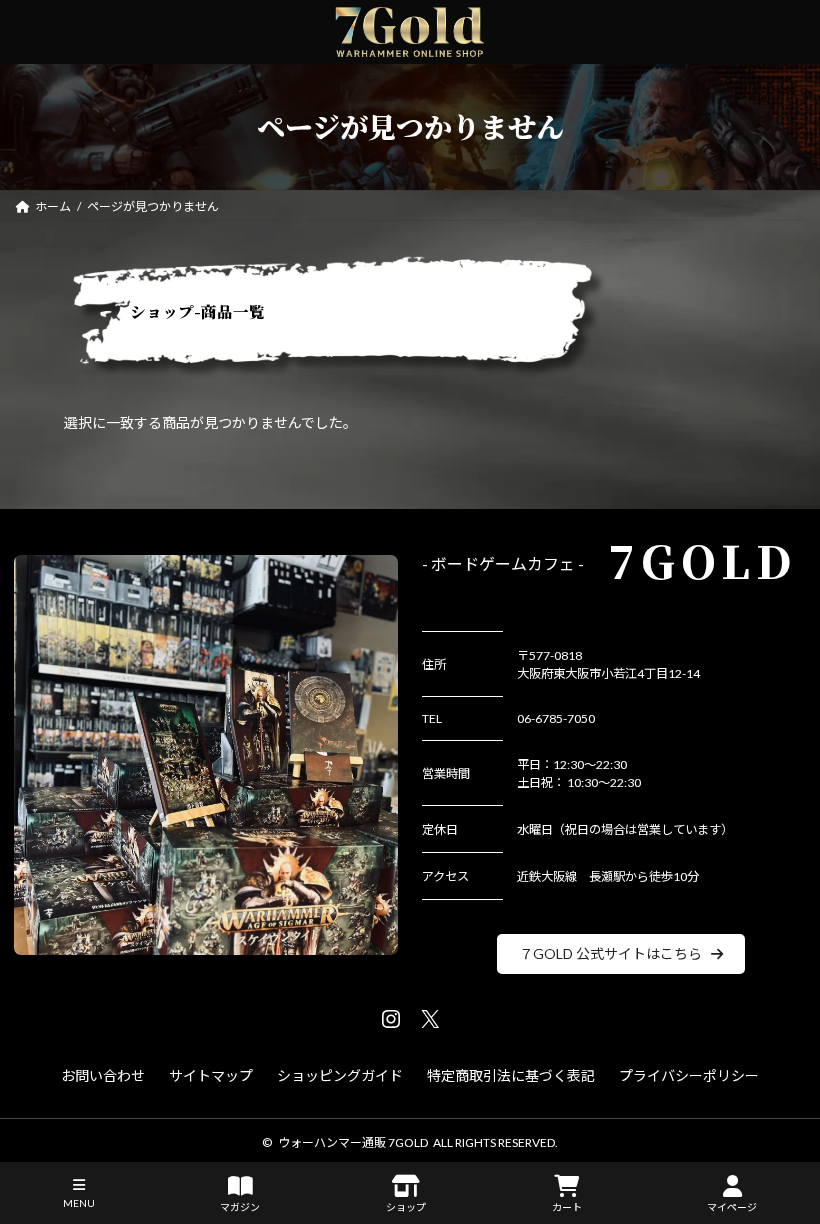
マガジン (240, 1207)
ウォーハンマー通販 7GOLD (353, 1142)
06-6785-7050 (556, 718)
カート (567, 1207)
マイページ (732, 1207)
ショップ (406, 1207)
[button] (621, 954)
